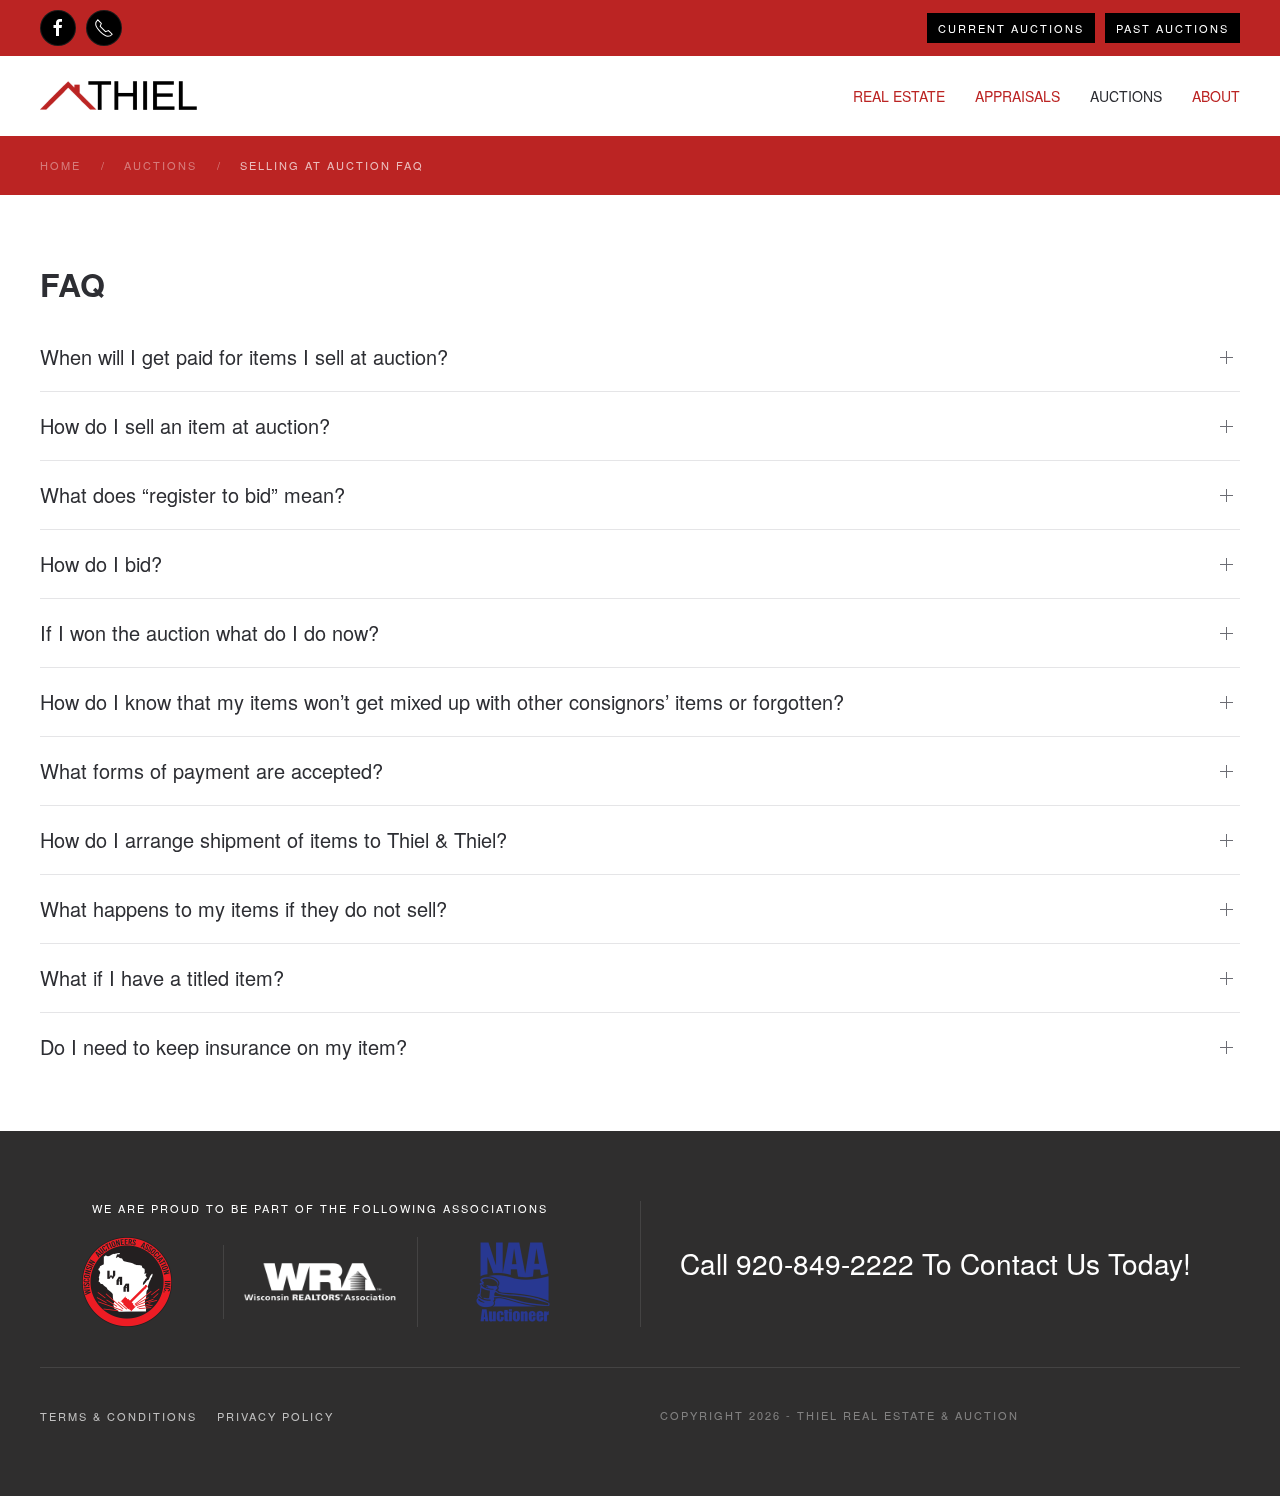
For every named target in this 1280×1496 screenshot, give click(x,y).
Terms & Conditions (118, 1416)
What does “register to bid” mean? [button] (192, 495)
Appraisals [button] (1017, 96)
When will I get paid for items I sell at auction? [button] (244, 357)
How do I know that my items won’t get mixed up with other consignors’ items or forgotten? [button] (442, 702)
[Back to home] (118, 96)
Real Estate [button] (899, 96)
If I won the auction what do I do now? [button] (209, 633)
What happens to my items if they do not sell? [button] (243, 909)
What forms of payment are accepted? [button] (211, 771)
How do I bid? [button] (101, 564)
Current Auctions (1011, 28)
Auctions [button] (1126, 96)
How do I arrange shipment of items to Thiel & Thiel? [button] (273, 840)
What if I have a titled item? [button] (162, 978)
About (1216, 96)
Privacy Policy (275, 1416)
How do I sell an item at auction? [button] (185, 426)
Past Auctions (1172, 28)
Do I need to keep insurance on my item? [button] (223, 1047)
